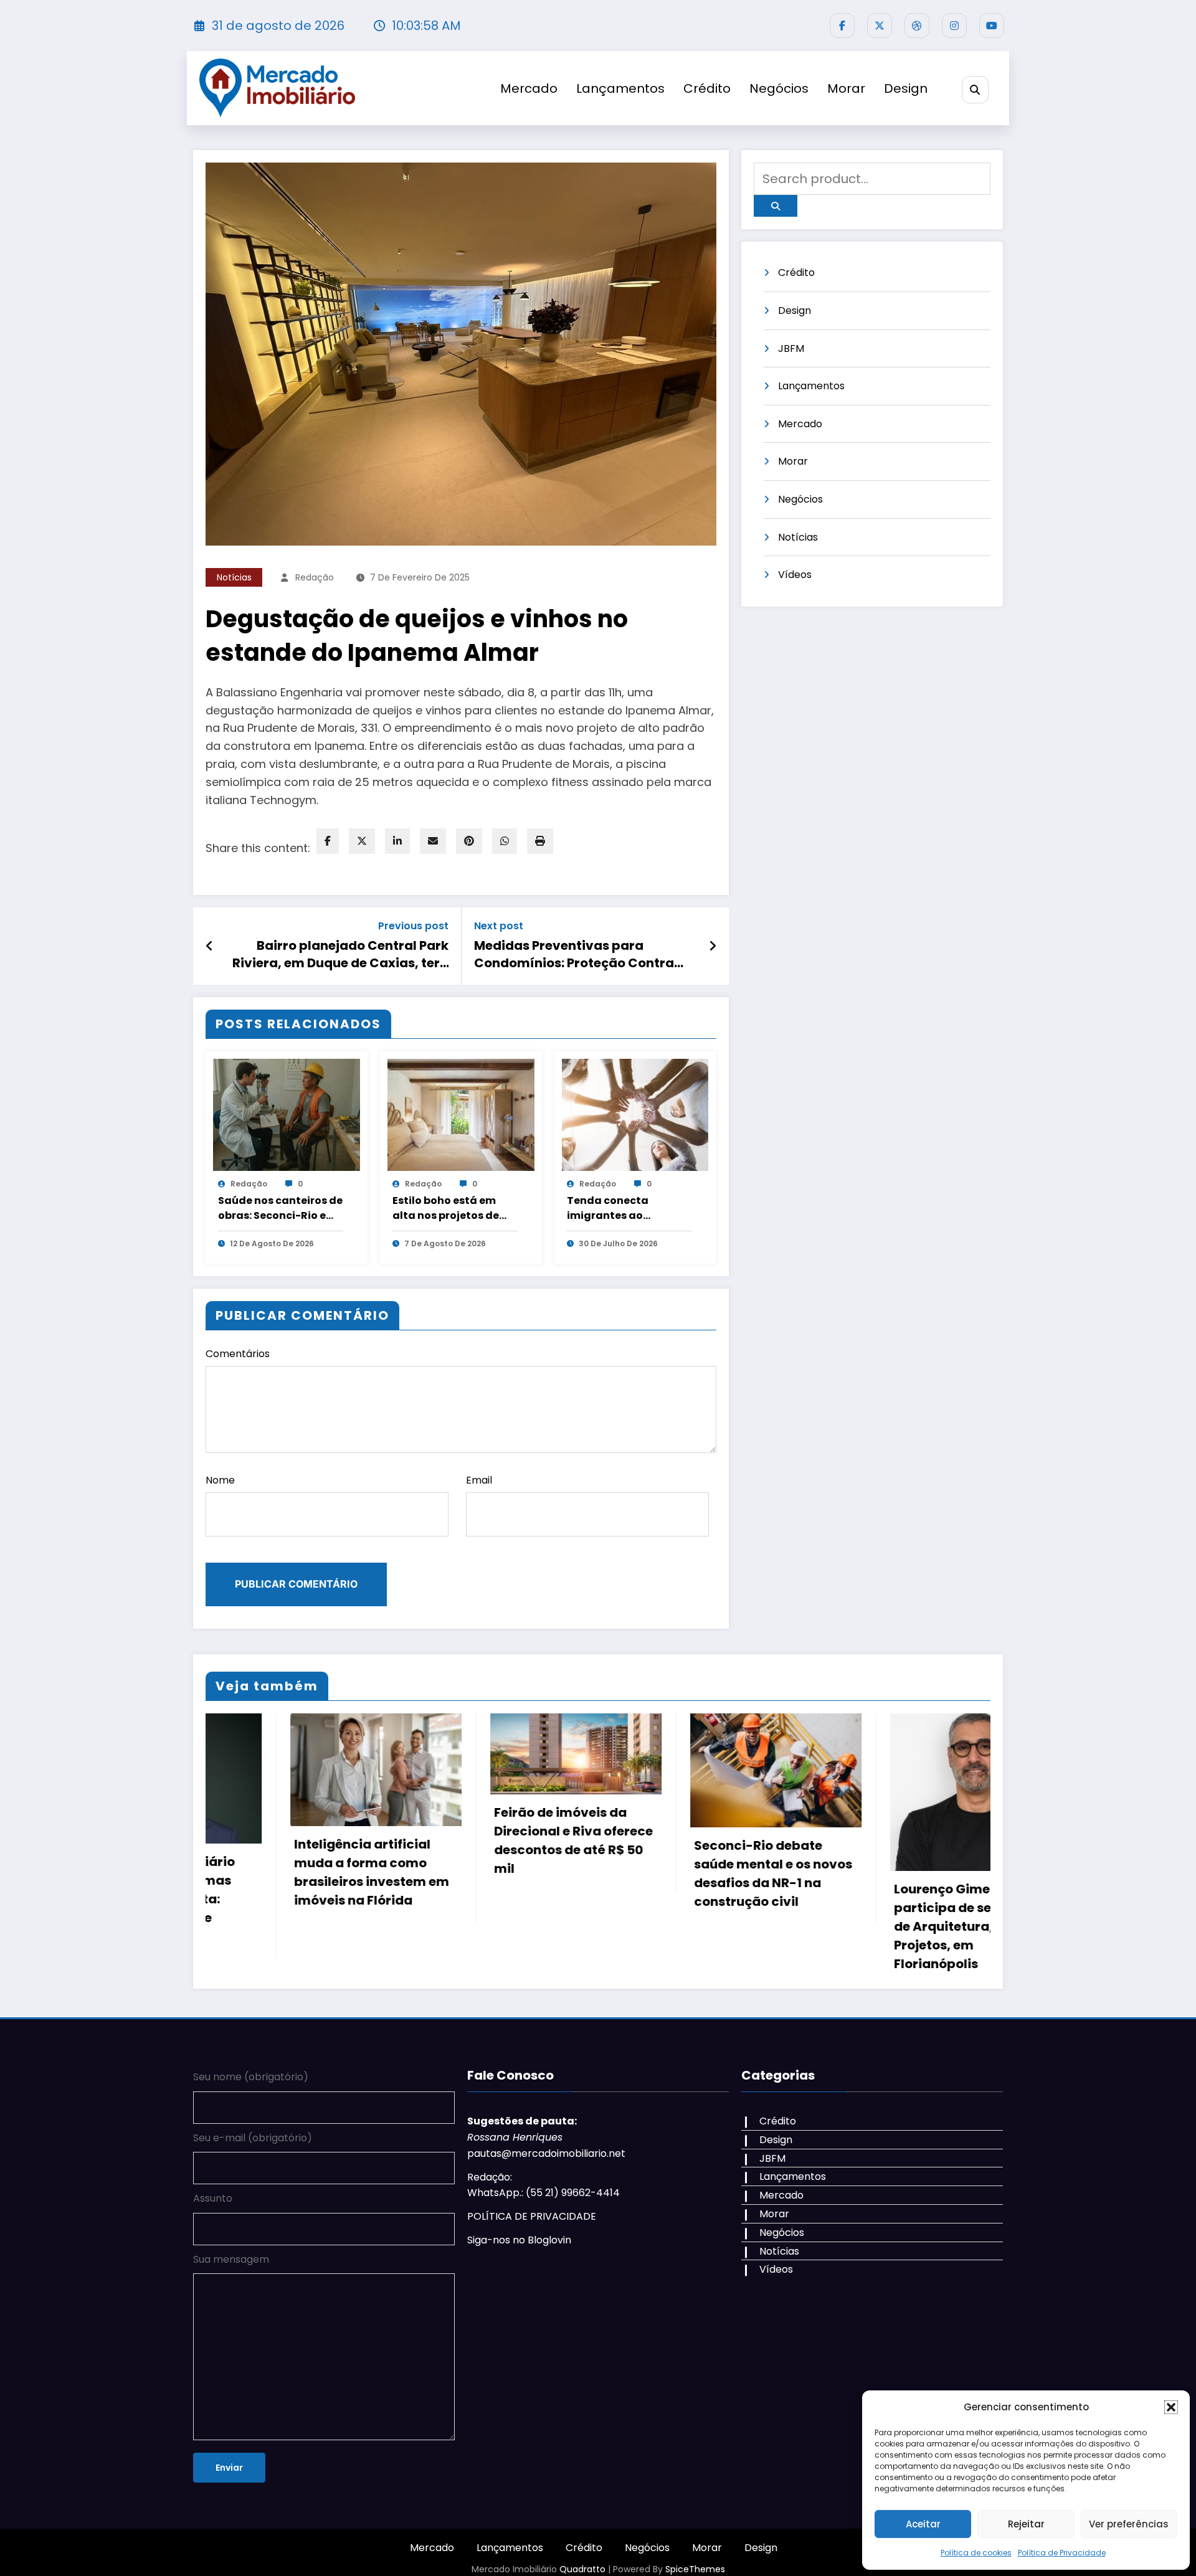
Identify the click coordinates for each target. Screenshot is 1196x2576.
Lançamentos (620, 88)
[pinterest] (469, 841)
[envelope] (433, 841)
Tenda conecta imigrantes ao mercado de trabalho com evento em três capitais (624, 1208)
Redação (315, 577)
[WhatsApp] (505, 841)
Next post (499, 926)
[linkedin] (397, 841)
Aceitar (923, 2524)
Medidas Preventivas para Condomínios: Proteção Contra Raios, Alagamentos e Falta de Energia (574, 954)
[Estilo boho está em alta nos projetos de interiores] (461, 1114)
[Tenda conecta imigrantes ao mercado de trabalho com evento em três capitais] (635, 1114)
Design (906, 88)
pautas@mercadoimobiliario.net (546, 2218)
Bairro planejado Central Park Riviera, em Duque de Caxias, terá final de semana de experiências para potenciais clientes (340, 954)
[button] (1171, 2407)
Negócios (779, 88)
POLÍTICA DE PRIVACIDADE (532, 2281)
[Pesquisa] (975, 89)
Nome (220, 1480)
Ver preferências (1129, 2524)
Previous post (413, 926)
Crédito (707, 88)
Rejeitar (1026, 2524)
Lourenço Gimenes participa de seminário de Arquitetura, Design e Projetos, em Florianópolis (687, 1926)
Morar (846, 88)
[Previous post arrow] (210, 946)
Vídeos (795, 575)
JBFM (791, 348)
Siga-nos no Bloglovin (519, 2305)
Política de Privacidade (1062, 2553)
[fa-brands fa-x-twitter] (880, 26)
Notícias (234, 577)
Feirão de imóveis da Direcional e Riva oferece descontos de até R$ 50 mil (289, 1840)
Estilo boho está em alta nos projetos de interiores (446, 1208)
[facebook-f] (842, 26)
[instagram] (954, 26)
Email (479, 1480)
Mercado (529, 88)
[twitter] (362, 841)
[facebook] (328, 841)
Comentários (238, 1354)
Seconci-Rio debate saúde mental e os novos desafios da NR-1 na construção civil (488, 1873)
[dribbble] (917, 26)
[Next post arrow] (713, 946)
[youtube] (992, 26)
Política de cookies (976, 2553)
